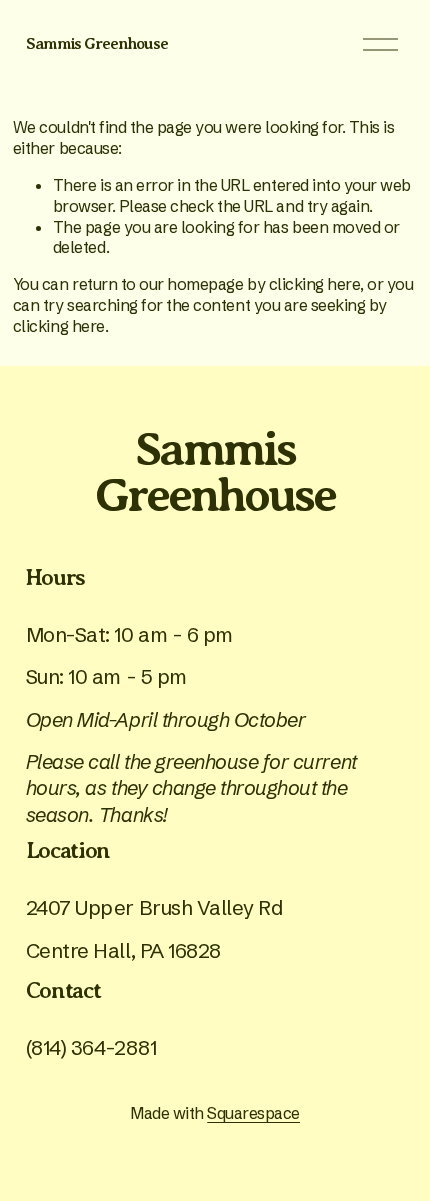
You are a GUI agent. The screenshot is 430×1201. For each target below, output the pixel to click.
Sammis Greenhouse (97, 44)
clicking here (315, 284)
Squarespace (253, 1113)
